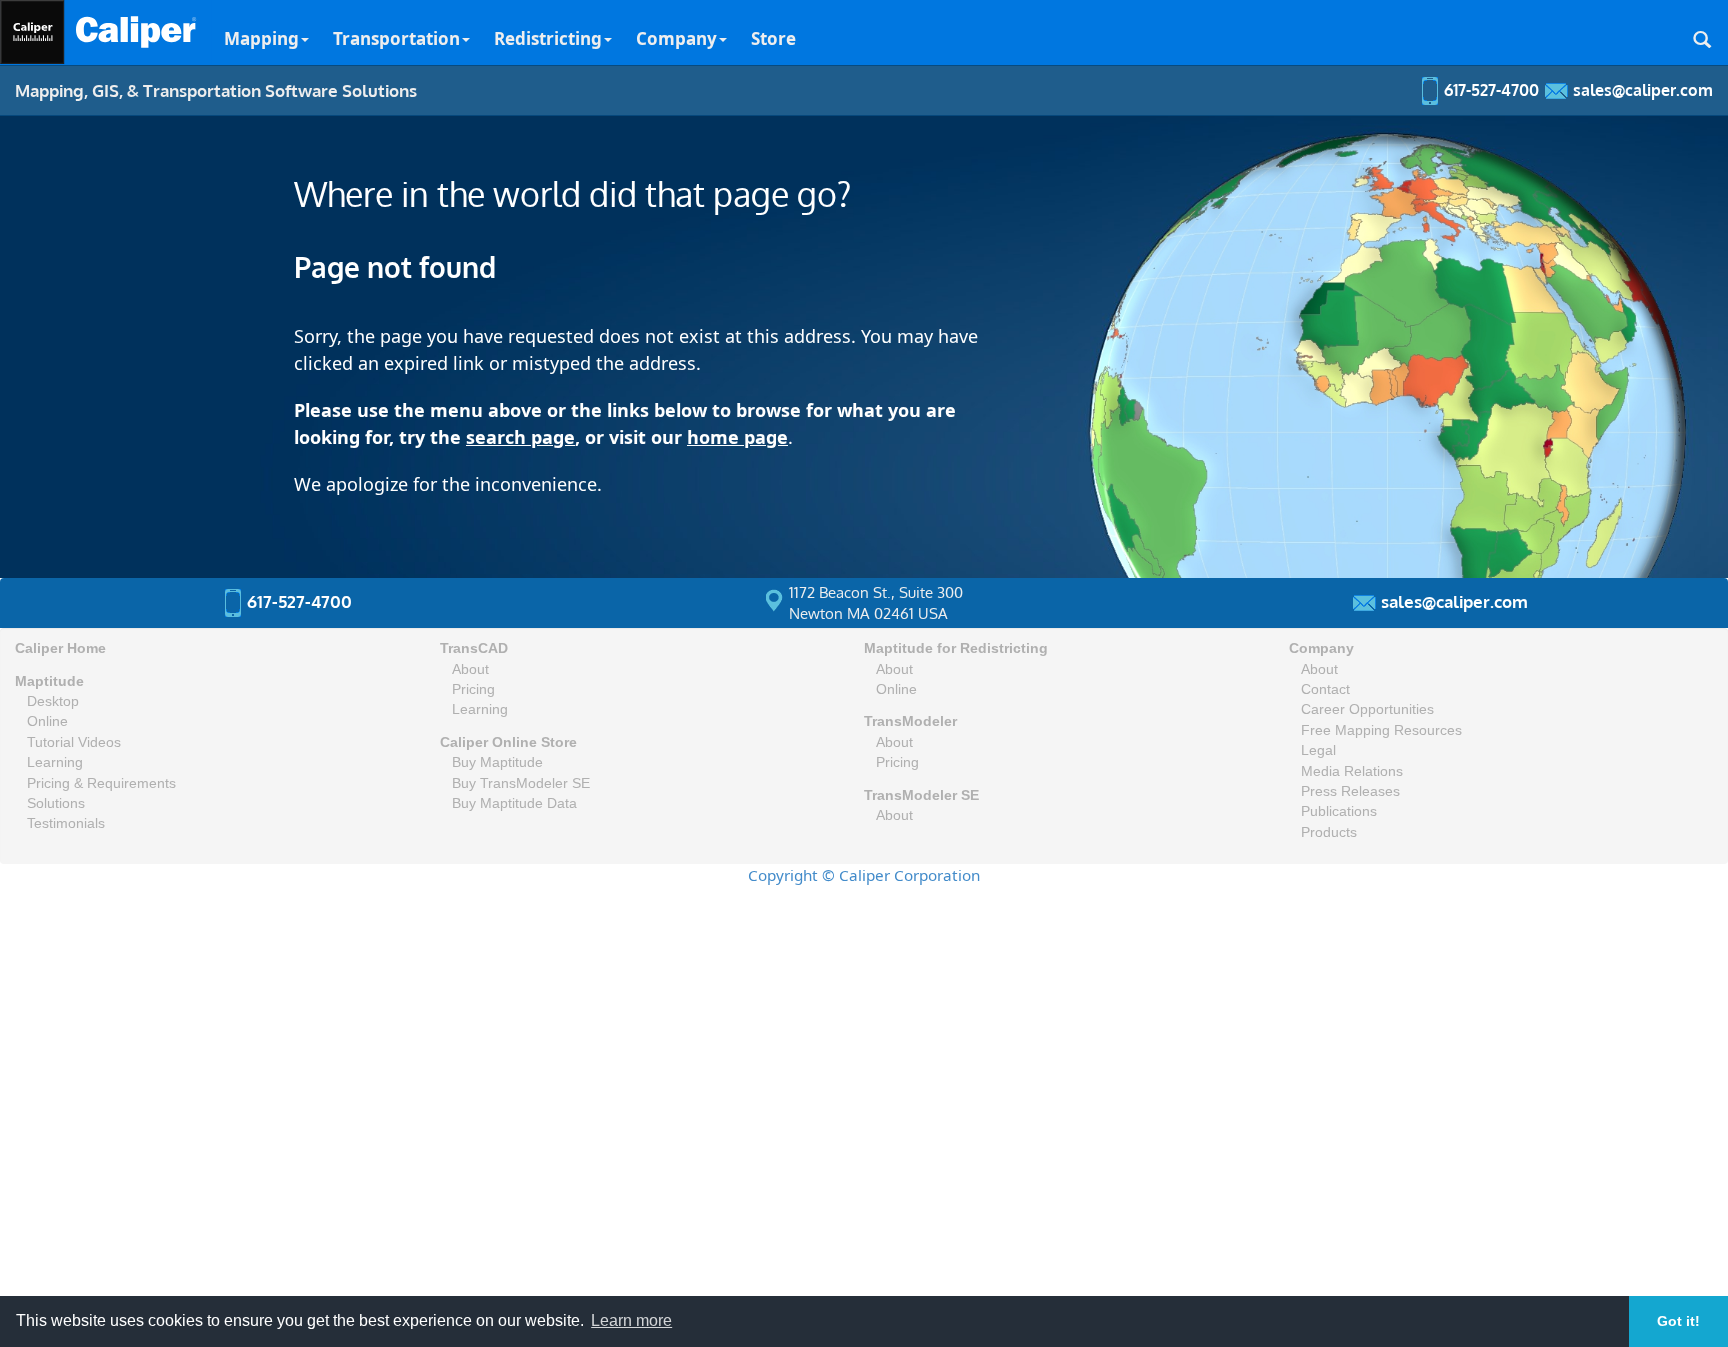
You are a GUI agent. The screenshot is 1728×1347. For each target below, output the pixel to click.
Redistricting (548, 38)
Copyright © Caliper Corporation (864, 875)
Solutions (56, 803)
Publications (1339, 811)
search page (520, 437)
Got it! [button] (1678, 1321)
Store (773, 38)
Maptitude (49, 681)
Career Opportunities (1367, 709)
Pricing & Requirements (101, 783)
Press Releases (1350, 791)
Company (676, 38)
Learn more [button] (631, 1320)
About (470, 669)
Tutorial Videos (74, 742)
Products (1329, 832)
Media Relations (1352, 771)
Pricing (473, 689)
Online (47, 721)
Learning (55, 762)
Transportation (396, 38)
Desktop (53, 701)
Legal (1318, 750)
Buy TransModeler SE (521, 783)
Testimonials (66, 823)
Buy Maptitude (497, 762)
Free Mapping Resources (1381, 730)
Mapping (261, 38)
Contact (1325, 689)
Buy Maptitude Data (514, 803)
